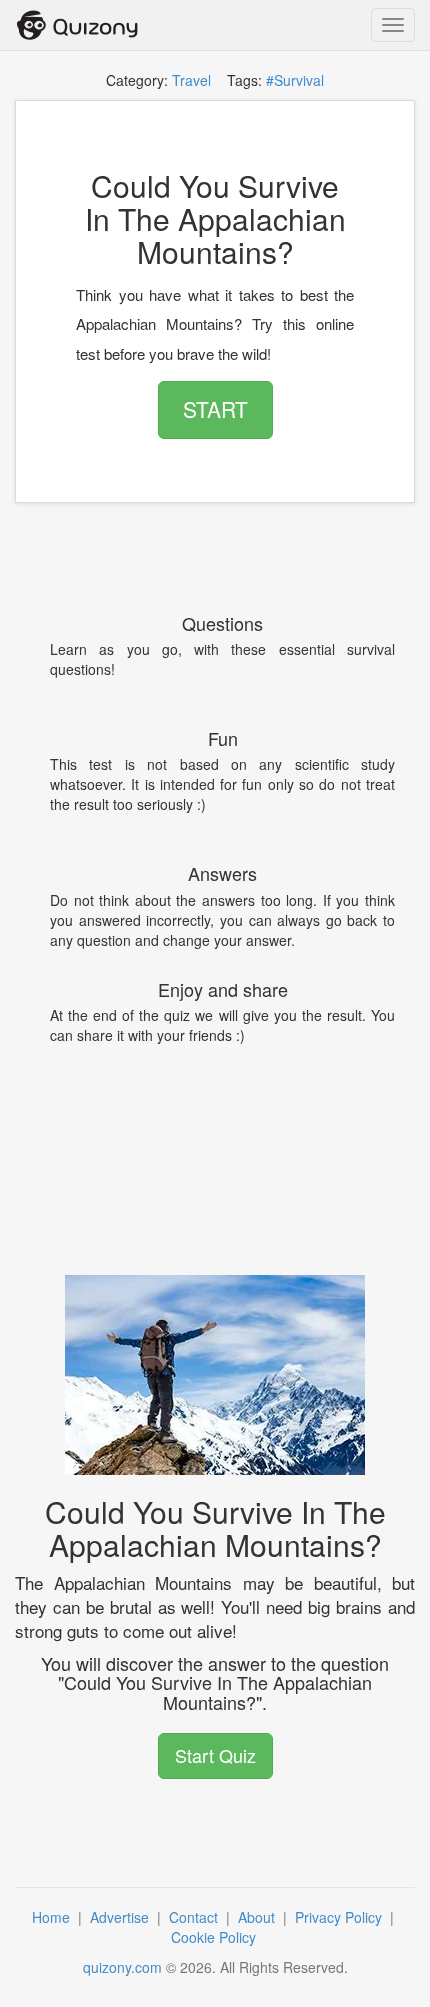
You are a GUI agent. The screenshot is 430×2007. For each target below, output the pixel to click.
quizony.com (122, 1967)
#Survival (295, 80)
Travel (191, 80)
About (258, 1917)
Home (53, 1917)
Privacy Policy (340, 1917)
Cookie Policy (215, 1937)
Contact (195, 1917)
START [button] (215, 409)
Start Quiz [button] (215, 1755)
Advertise (121, 1917)
